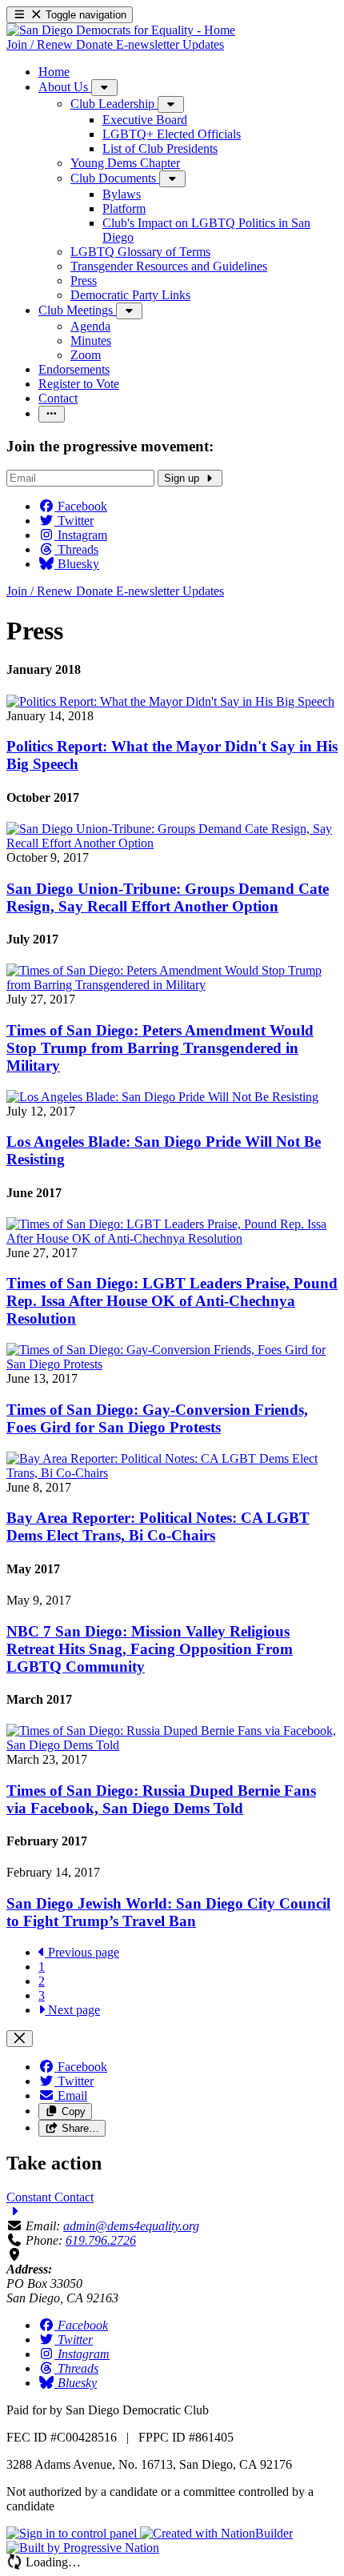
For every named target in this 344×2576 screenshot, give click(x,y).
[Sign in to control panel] (73, 2533)
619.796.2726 (101, 2240)
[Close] (20, 2039)
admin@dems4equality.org (131, 2226)
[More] (104, 88)
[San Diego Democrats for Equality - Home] (121, 30)
